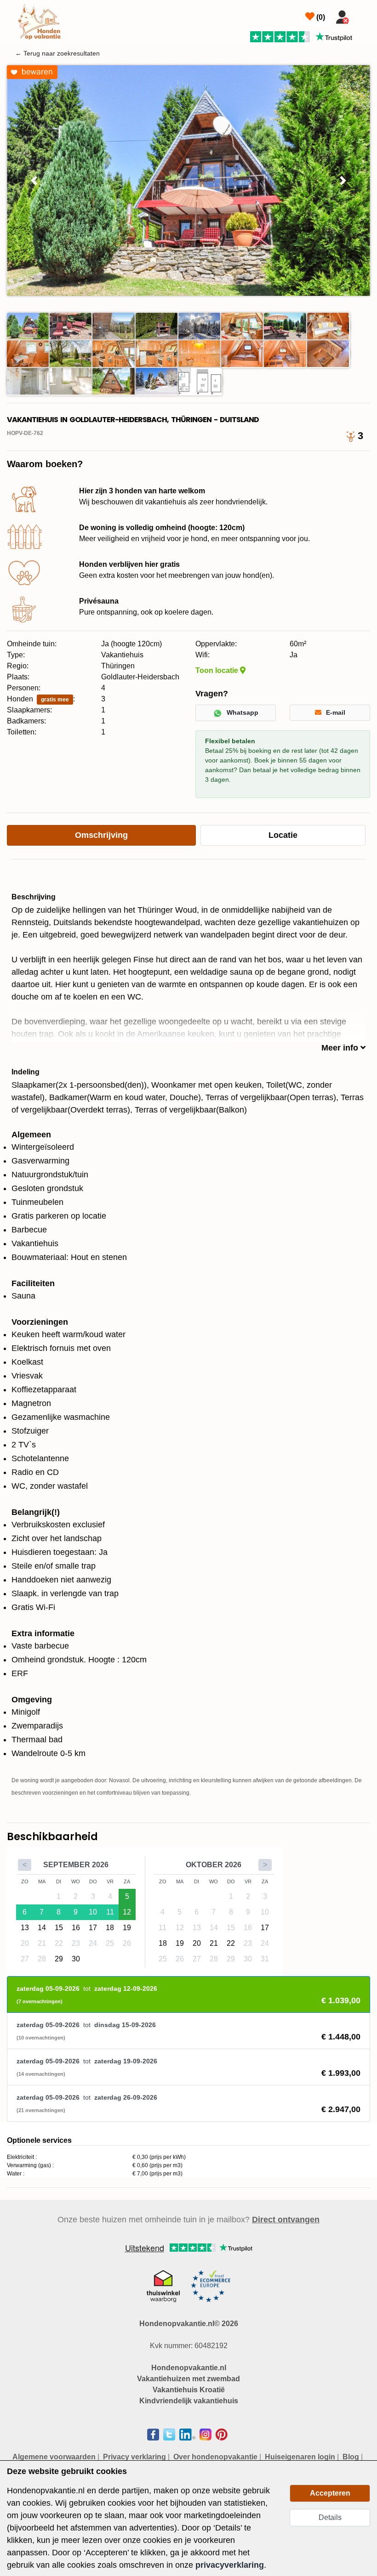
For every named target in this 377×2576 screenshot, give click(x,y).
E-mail (336, 712)
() (320, 17)
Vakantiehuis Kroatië (189, 2390)
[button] (34, 181)
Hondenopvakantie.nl (189, 2368)
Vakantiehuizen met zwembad (188, 2379)
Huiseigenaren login (300, 2457)
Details (330, 2517)
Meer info (341, 1048)
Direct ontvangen (286, 2220)
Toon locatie (218, 670)
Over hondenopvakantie (215, 2457)
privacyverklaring (230, 2565)
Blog (351, 2457)
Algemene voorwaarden (54, 2457)
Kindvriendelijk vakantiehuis (189, 2401)
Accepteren (330, 2493)
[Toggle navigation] (364, 15)
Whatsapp (243, 712)
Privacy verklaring (134, 2457)
